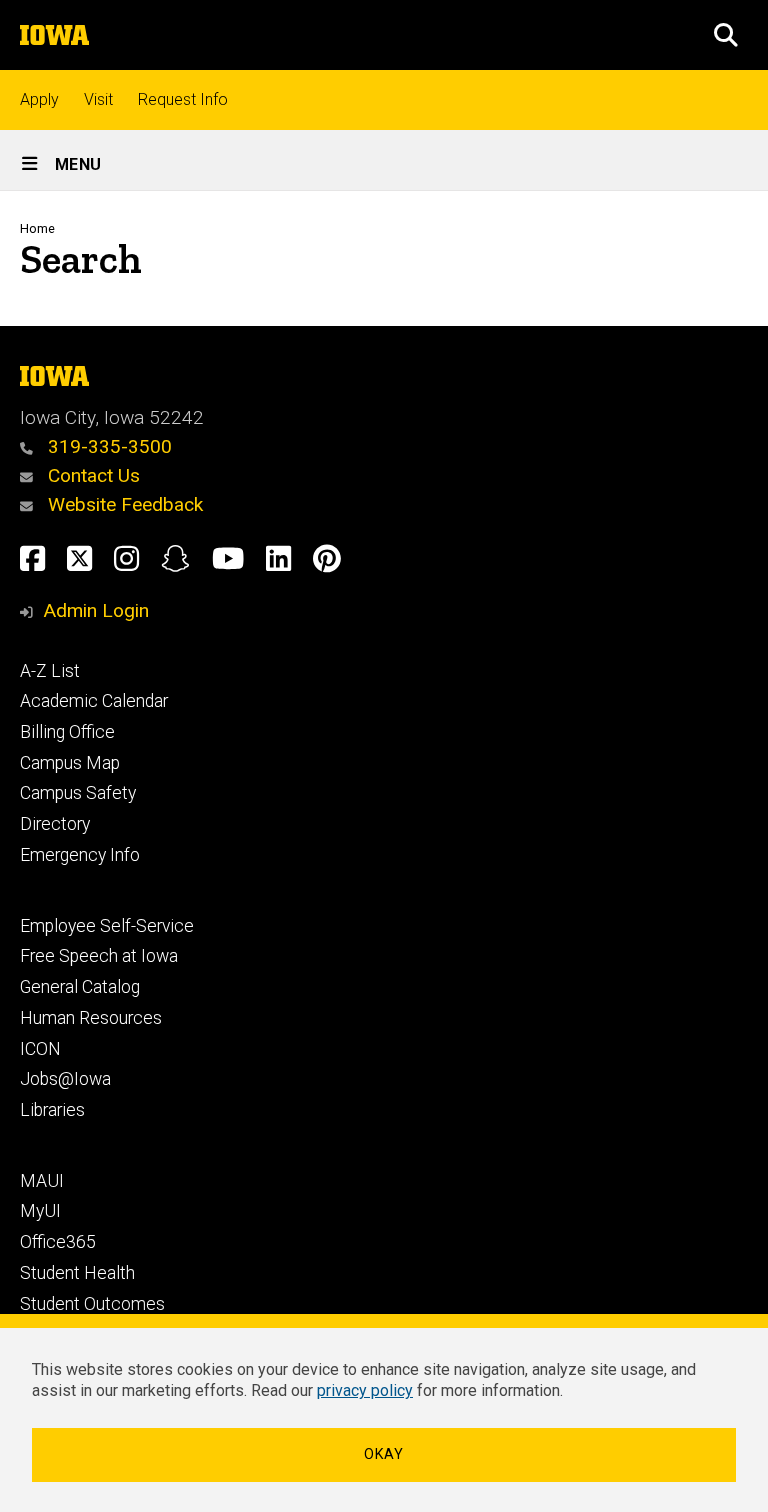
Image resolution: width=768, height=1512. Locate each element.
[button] (726, 35)
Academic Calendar (94, 701)
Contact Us (91, 475)
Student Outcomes (92, 1304)
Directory (55, 824)
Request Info (183, 99)
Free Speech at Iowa (99, 956)
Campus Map (70, 763)
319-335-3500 (107, 446)
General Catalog (80, 987)
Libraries (52, 1110)
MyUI (40, 1211)
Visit (98, 99)
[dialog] (384, 1413)
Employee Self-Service (107, 926)
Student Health (77, 1273)
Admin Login (96, 610)
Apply (39, 99)
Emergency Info (80, 855)
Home (37, 228)
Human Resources (91, 1018)
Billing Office (67, 732)
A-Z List (50, 671)
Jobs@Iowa (65, 1079)
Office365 (58, 1242)
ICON (40, 1049)
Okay (384, 1454)
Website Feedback (123, 504)
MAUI (42, 1181)
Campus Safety (78, 793)
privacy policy (365, 1390)
